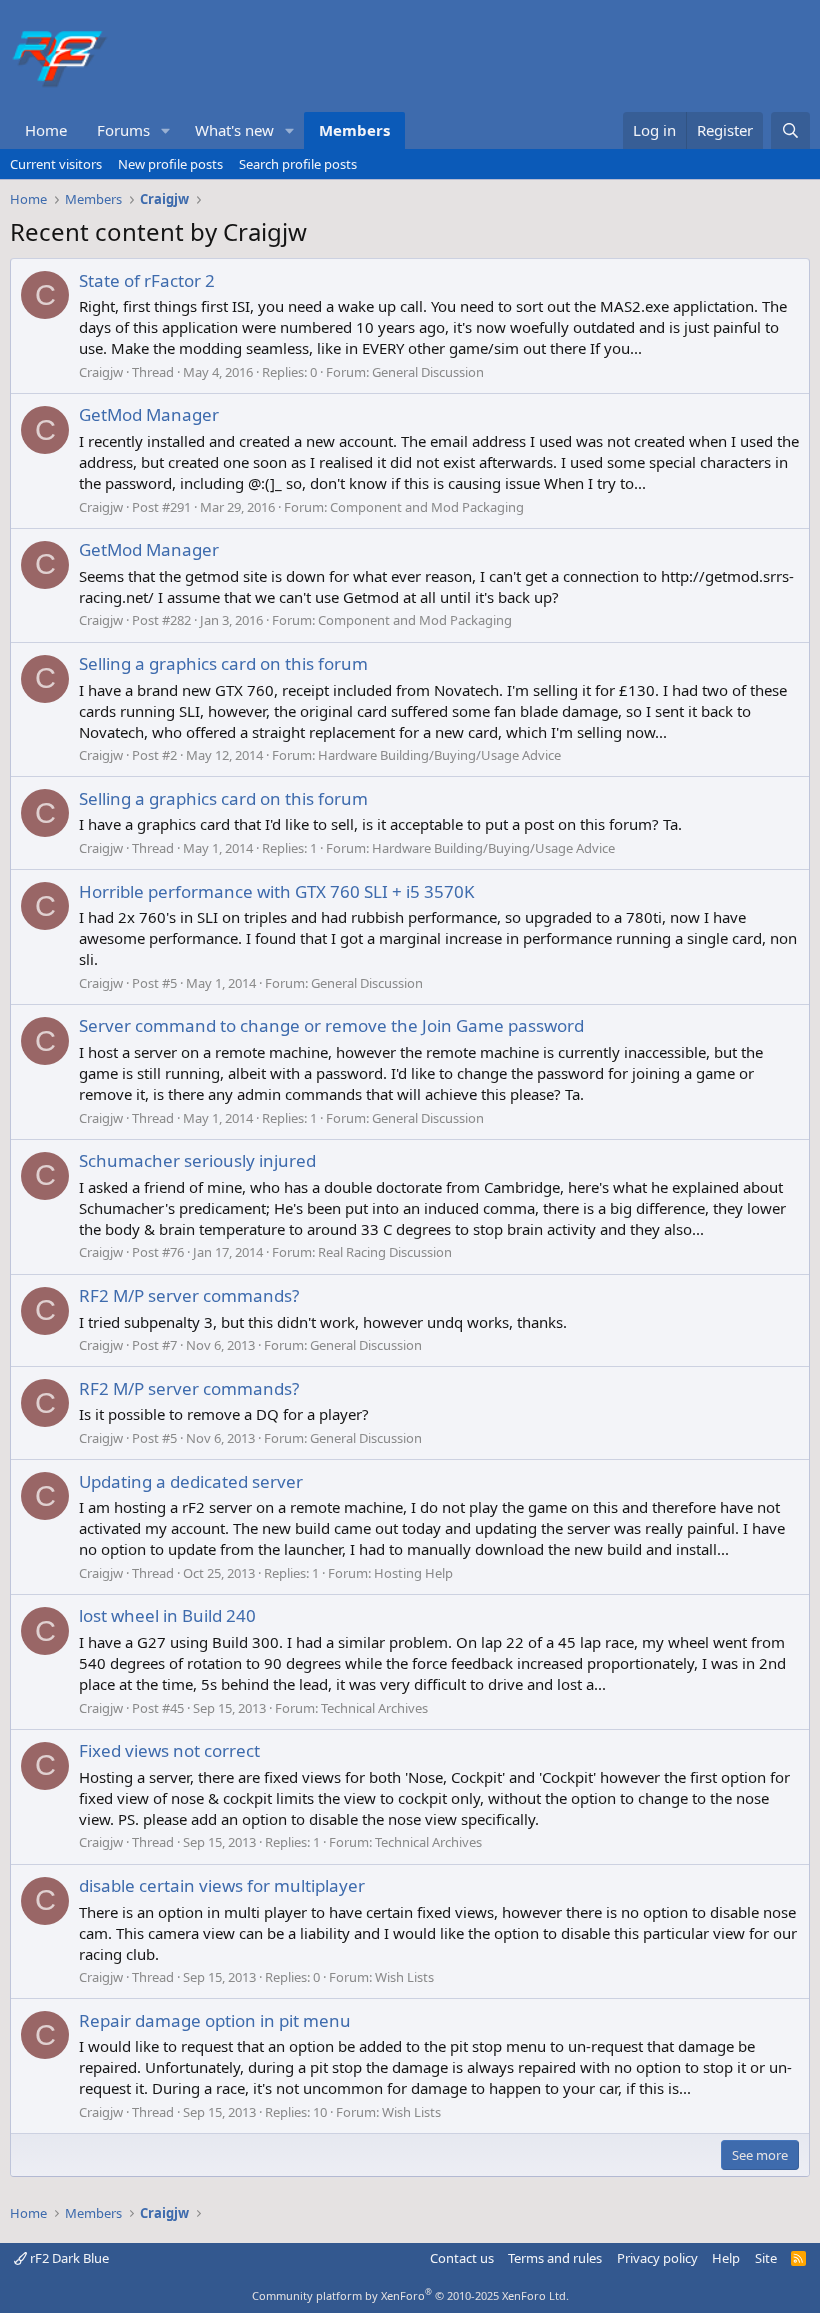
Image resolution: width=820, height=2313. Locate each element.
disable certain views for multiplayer (222, 1885)
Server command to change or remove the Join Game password (331, 1025)
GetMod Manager (149, 414)
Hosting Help (413, 1573)
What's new (234, 130)
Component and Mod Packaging (427, 507)
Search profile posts (298, 164)
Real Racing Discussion (385, 1252)
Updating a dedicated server (191, 1481)
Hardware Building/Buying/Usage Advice (439, 755)
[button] (166, 130)
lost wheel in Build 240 (167, 1615)
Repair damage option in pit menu (215, 2020)
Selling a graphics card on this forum (223, 663)
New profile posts (170, 164)
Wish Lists (404, 1977)
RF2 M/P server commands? (189, 1295)
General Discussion (428, 372)
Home (46, 130)
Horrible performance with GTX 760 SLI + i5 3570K (277, 891)
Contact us (462, 2258)
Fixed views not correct (169, 1750)
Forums (123, 130)
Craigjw (101, 372)
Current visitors (56, 164)
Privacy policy (657, 2258)
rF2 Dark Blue (68, 2258)
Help (726, 2258)
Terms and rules (555, 2258)
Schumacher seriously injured (197, 1160)
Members (354, 130)
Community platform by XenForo (410, 2295)
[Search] (790, 130)
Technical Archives (374, 1708)
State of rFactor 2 (147, 280)
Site (766, 2258)
